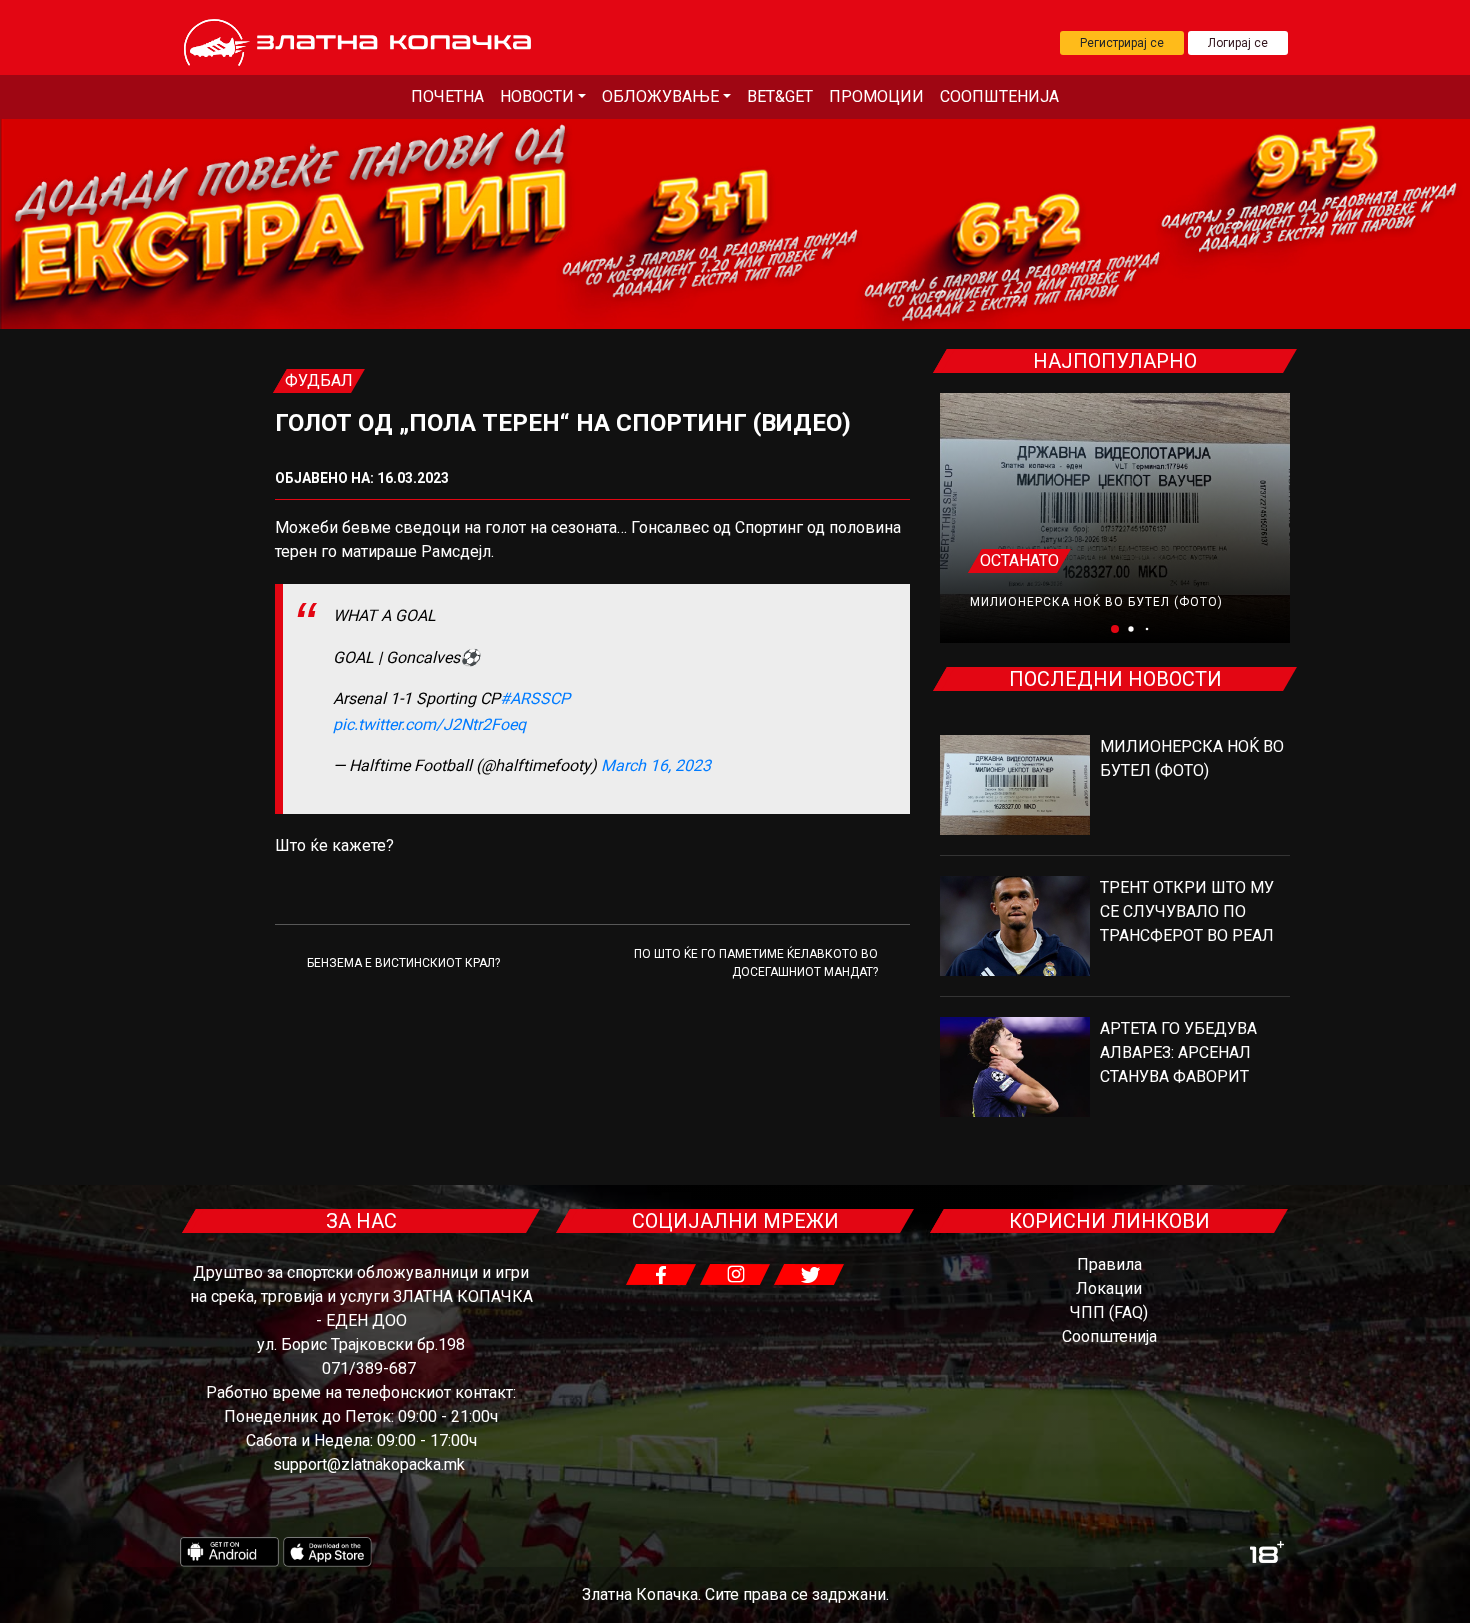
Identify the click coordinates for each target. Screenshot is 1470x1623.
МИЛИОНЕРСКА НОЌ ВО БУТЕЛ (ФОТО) (1096, 602)
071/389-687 (369, 1368)
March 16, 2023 (656, 765)
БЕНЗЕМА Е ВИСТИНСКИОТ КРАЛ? (403, 963)
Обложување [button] (660, 96)
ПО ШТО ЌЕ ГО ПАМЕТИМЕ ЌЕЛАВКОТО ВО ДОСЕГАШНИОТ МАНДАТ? (756, 963)
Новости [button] (537, 96)
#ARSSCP (535, 698)
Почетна (447, 96)
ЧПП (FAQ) (1109, 1312)
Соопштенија (999, 96)
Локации (1109, 1288)
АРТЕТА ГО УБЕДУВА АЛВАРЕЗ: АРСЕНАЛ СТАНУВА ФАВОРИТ (1178, 1052)
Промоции (876, 96)
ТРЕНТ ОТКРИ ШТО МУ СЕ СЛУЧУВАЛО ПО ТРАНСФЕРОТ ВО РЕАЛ (1187, 911)
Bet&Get (780, 96)
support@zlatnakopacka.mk (369, 1464)
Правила (1109, 1264)
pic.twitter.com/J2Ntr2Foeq (429, 724)
